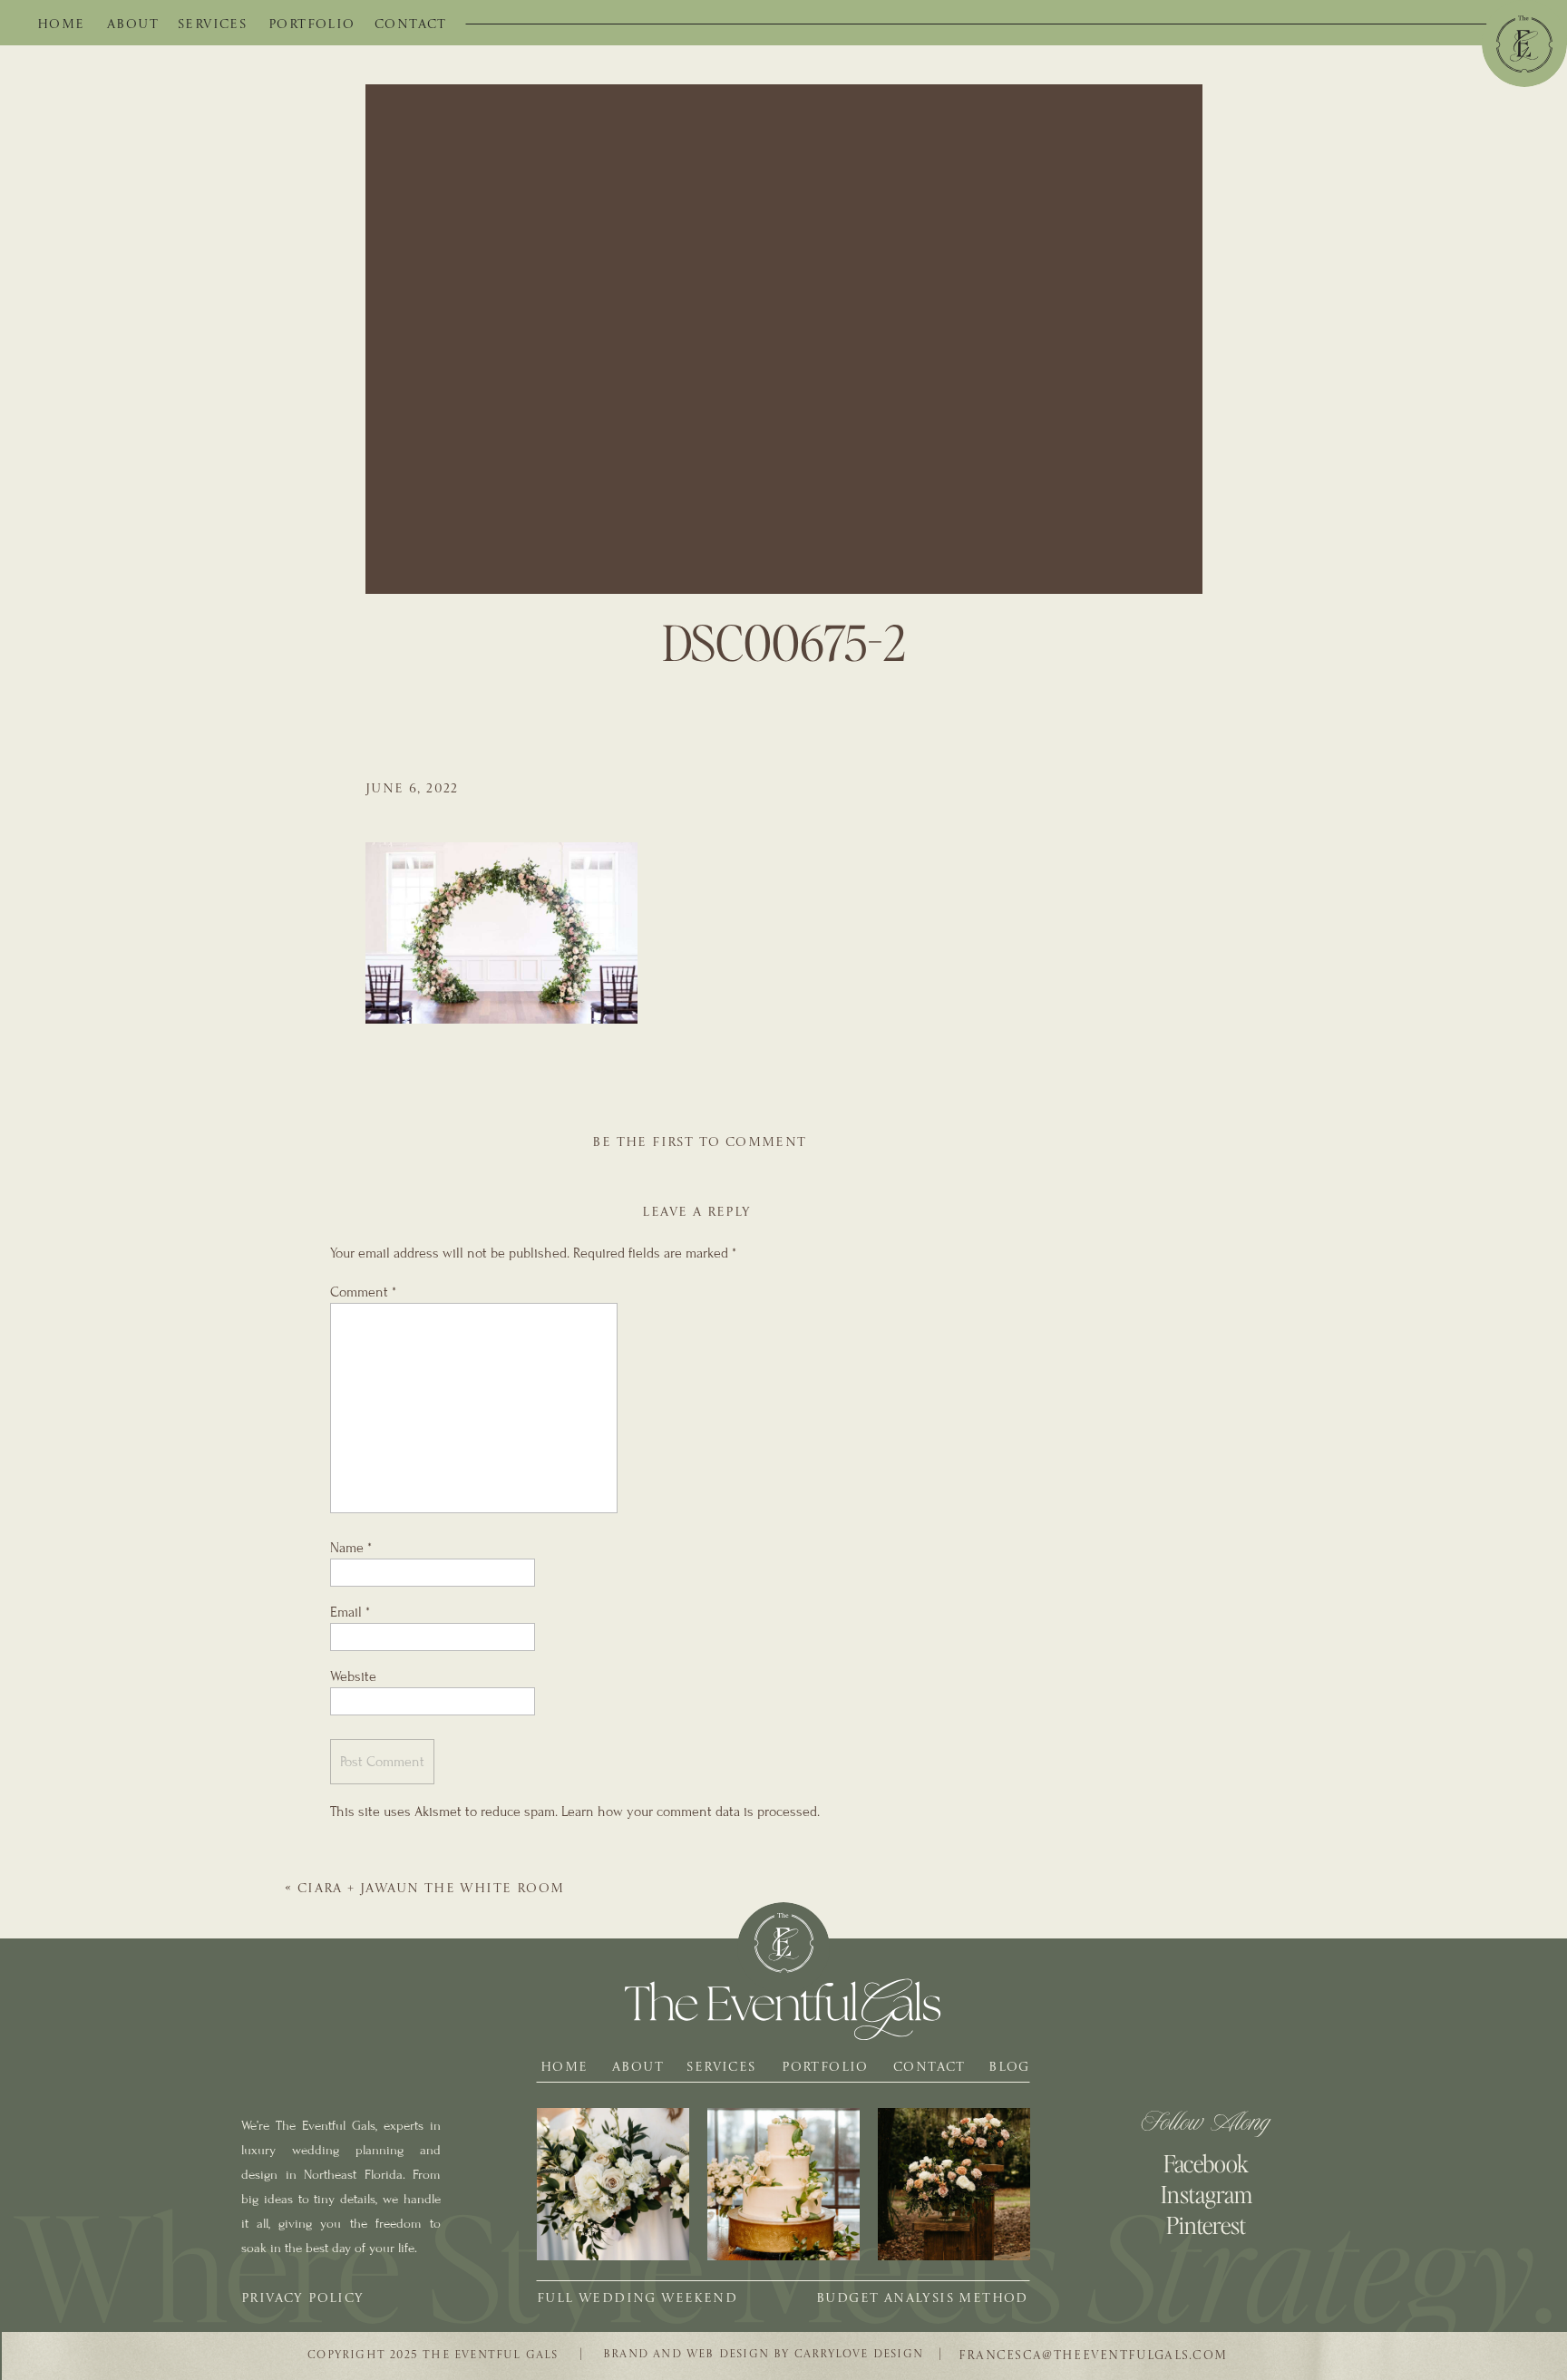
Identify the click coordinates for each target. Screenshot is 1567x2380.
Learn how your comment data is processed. (691, 1812)
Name (351, 1548)
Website (353, 1676)
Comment (363, 1292)
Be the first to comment (699, 1142)
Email (350, 1612)
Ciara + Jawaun (431, 1889)
